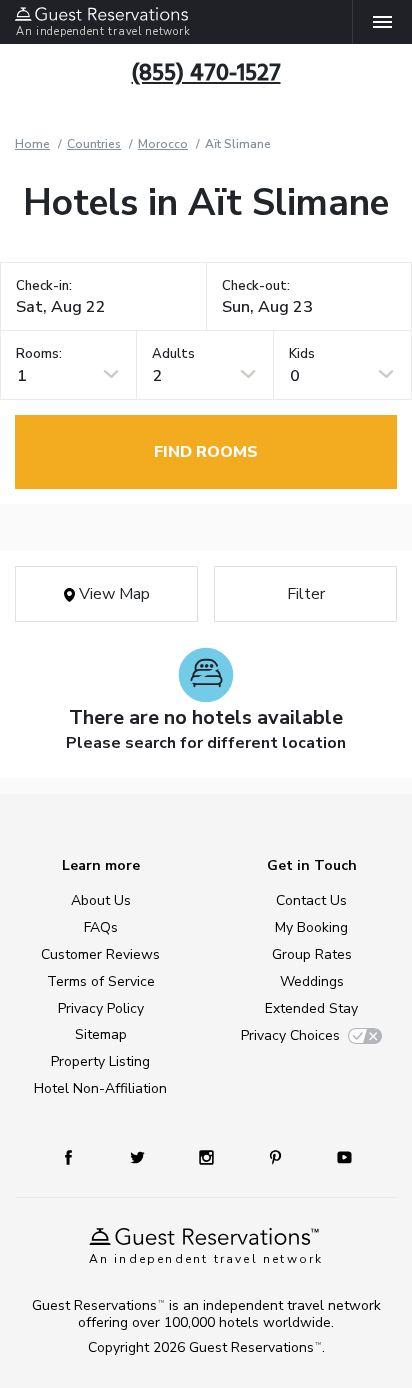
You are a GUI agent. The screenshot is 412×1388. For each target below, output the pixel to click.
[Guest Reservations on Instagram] (208, 1156)
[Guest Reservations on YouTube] (337, 1156)
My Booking (311, 927)
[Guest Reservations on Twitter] (139, 1156)
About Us (101, 900)
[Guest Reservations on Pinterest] (277, 1156)
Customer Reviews (100, 954)
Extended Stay (311, 1008)
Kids (302, 354)
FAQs (101, 927)
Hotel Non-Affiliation (100, 1088)
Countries (94, 144)
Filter (306, 594)
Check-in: (44, 286)
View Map (112, 594)
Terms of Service (101, 981)
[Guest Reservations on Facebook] (78, 1156)
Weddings (312, 981)
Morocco (163, 144)
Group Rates (312, 954)
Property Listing (100, 1061)
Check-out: (256, 286)
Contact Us (311, 900)
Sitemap (101, 1034)
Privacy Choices (290, 1035)
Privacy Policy (101, 1008)
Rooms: (39, 354)
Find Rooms (206, 452)
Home (32, 144)
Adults (173, 354)
